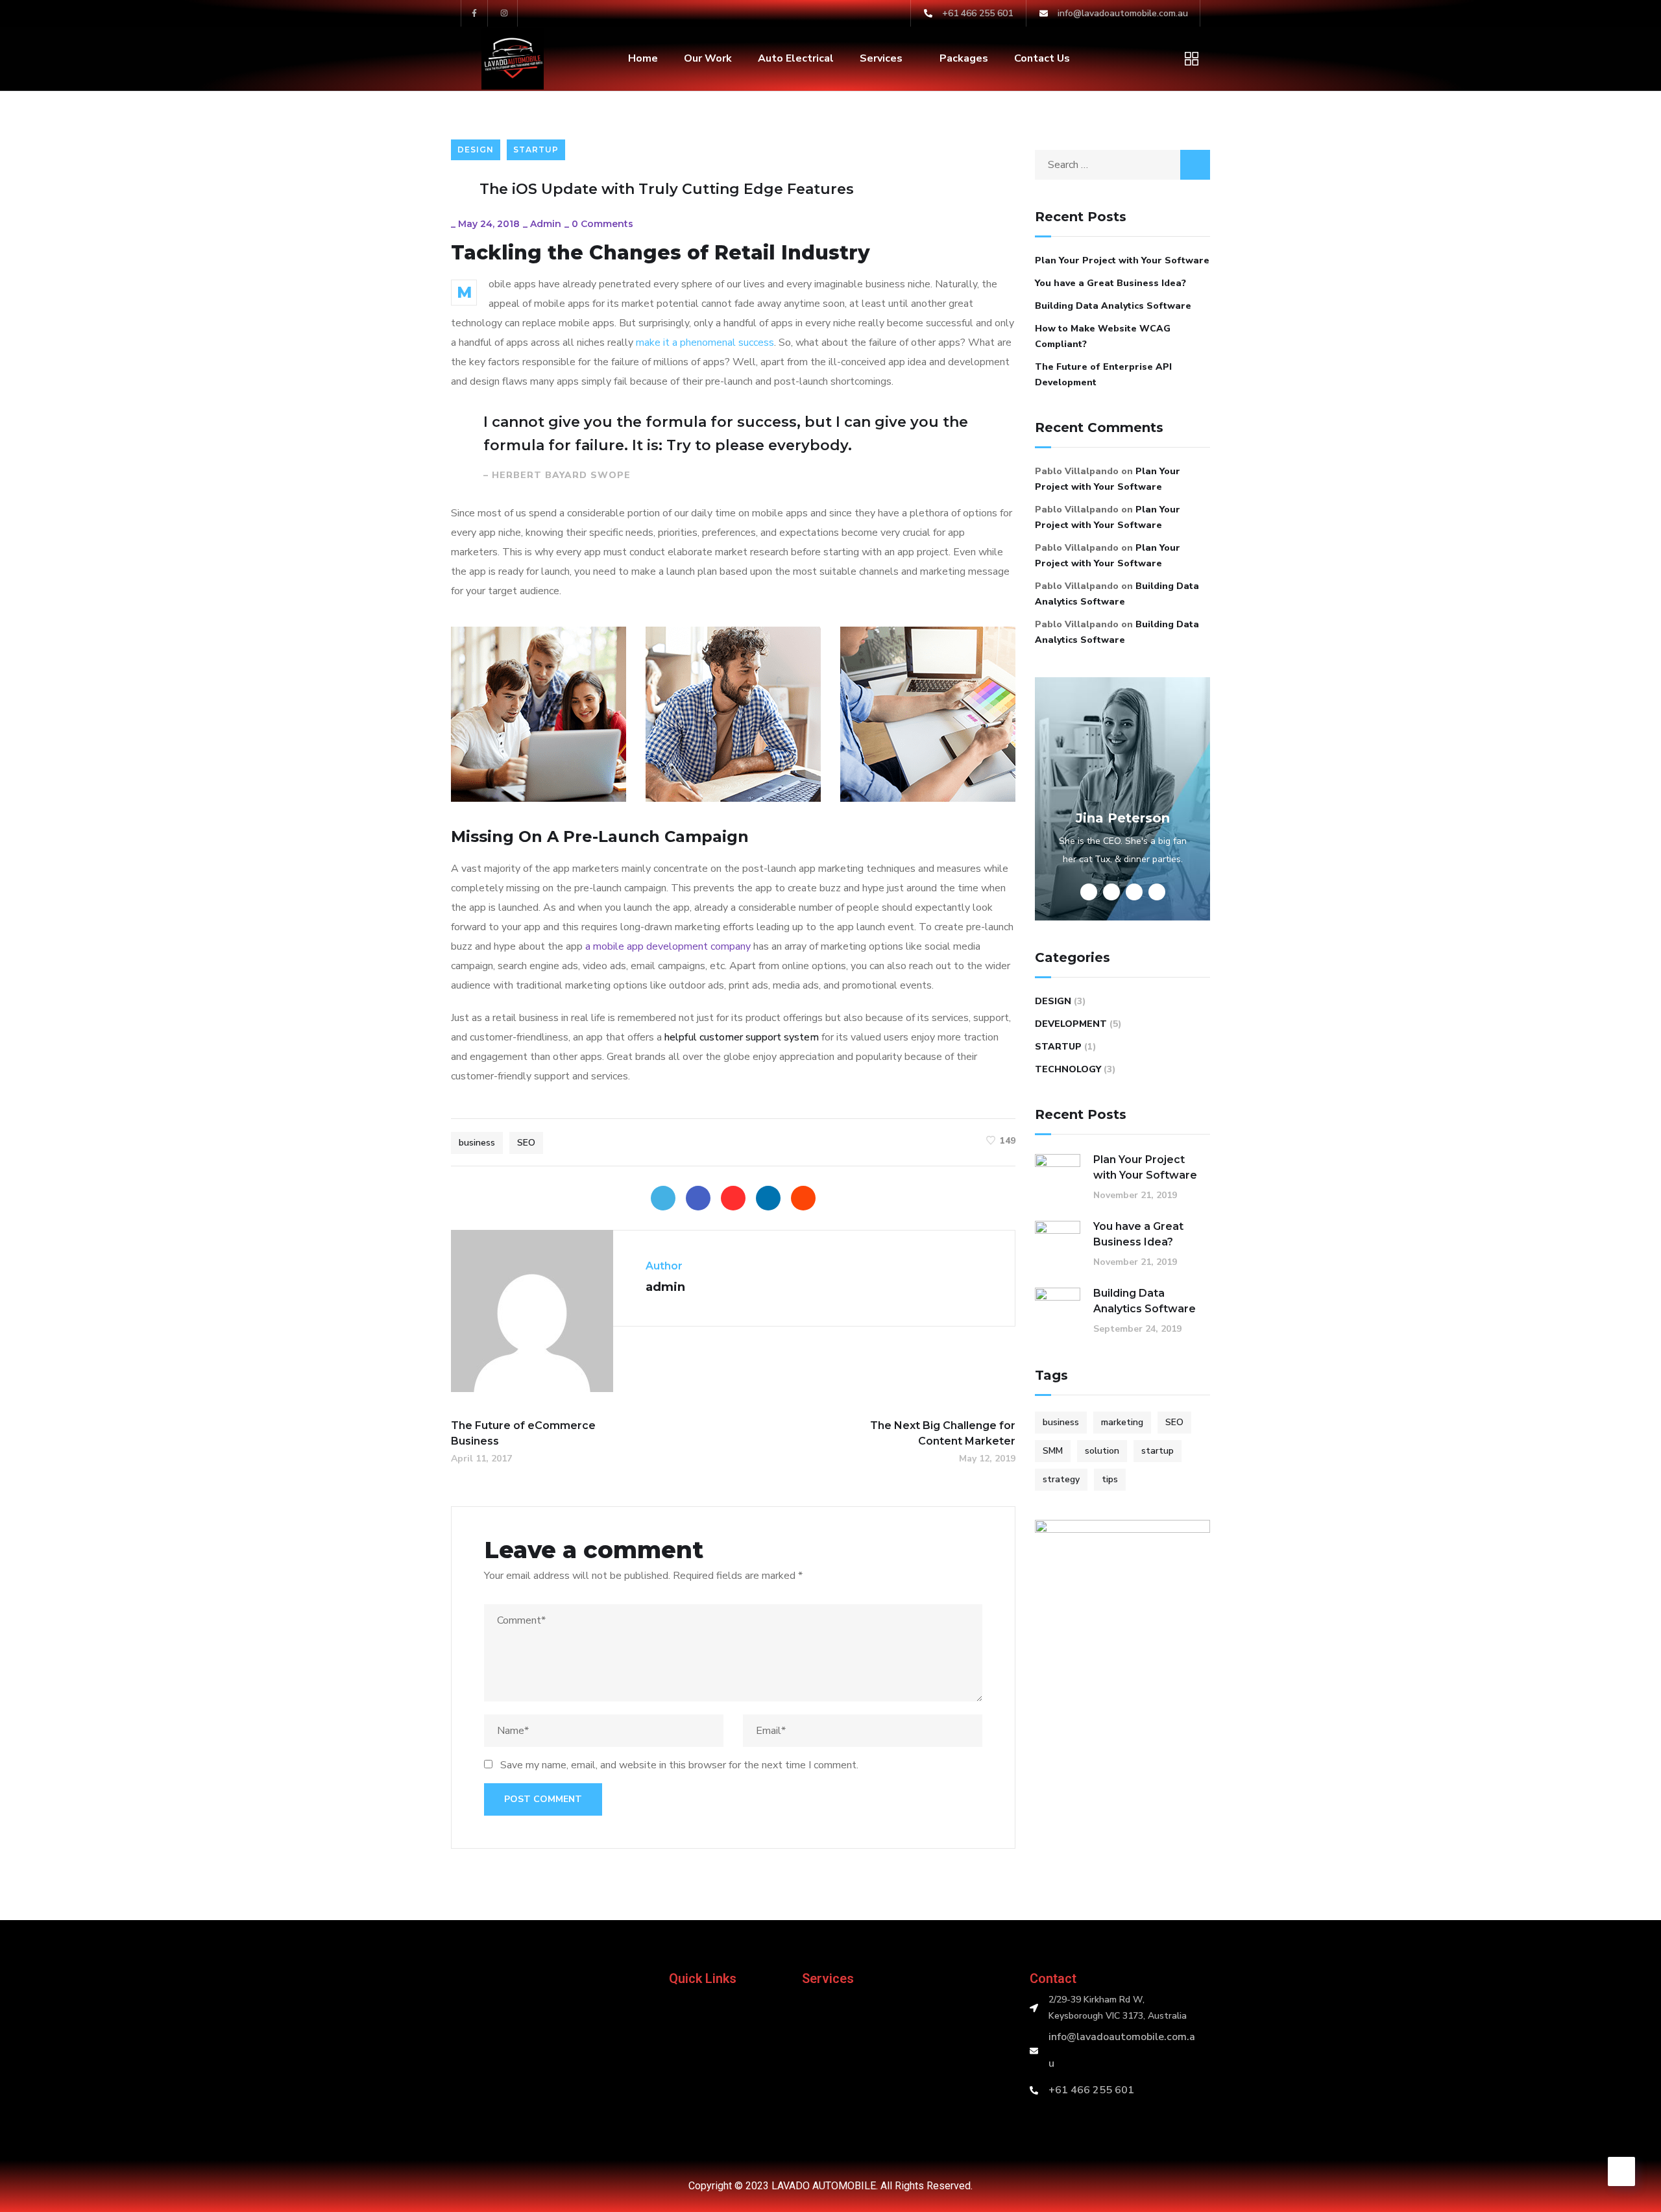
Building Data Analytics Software (1113, 306)
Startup (536, 150)
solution (1102, 1451)
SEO (526, 1143)
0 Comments (602, 224)
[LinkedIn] (768, 1198)
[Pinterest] (733, 1198)
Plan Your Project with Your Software (1122, 260)
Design (476, 150)
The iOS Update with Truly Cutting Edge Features (667, 189)
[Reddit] (803, 1198)
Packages (964, 58)
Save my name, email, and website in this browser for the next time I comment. (679, 1765)
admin (546, 224)
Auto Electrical (796, 58)
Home (643, 58)
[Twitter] (663, 1198)
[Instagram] (504, 13)
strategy (1061, 1479)
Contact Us (1042, 58)
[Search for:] (1122, 165)
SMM (1053, 1451)
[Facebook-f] (475, 13)
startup (1158, 1451)
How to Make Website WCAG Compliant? (1103, 336)
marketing (1122, 1422)
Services (881, 58)
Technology (1068, 1069)
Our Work (708, 58)
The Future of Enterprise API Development (1103, 375)
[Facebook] (698, 1198)
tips (1110, 1479)
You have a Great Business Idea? (1110, 283)
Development (1071, 1024)
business (477, 1143)
